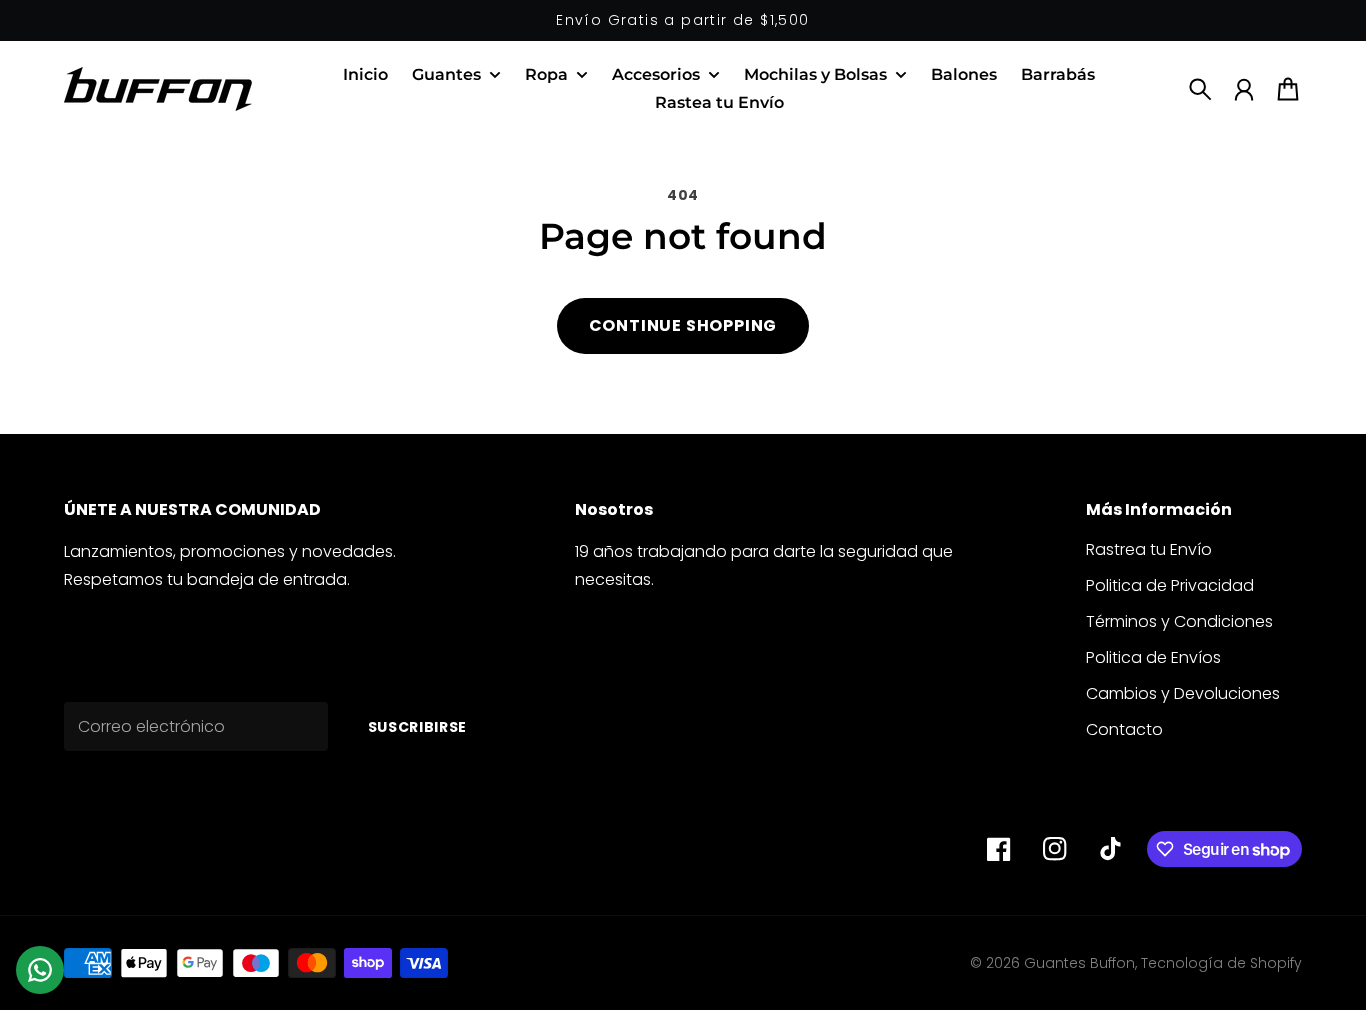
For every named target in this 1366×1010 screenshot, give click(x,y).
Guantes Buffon (1079, 963)
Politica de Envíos (1153, 657)
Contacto (1124, 729)
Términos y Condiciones (1179, 621)
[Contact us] (40, 970)
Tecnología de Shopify (1221, 963)
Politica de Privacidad (1170, 585)
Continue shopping (683, 325)
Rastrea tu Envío (1149, 549)
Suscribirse (418, 727)
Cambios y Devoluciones (1183, 693)
